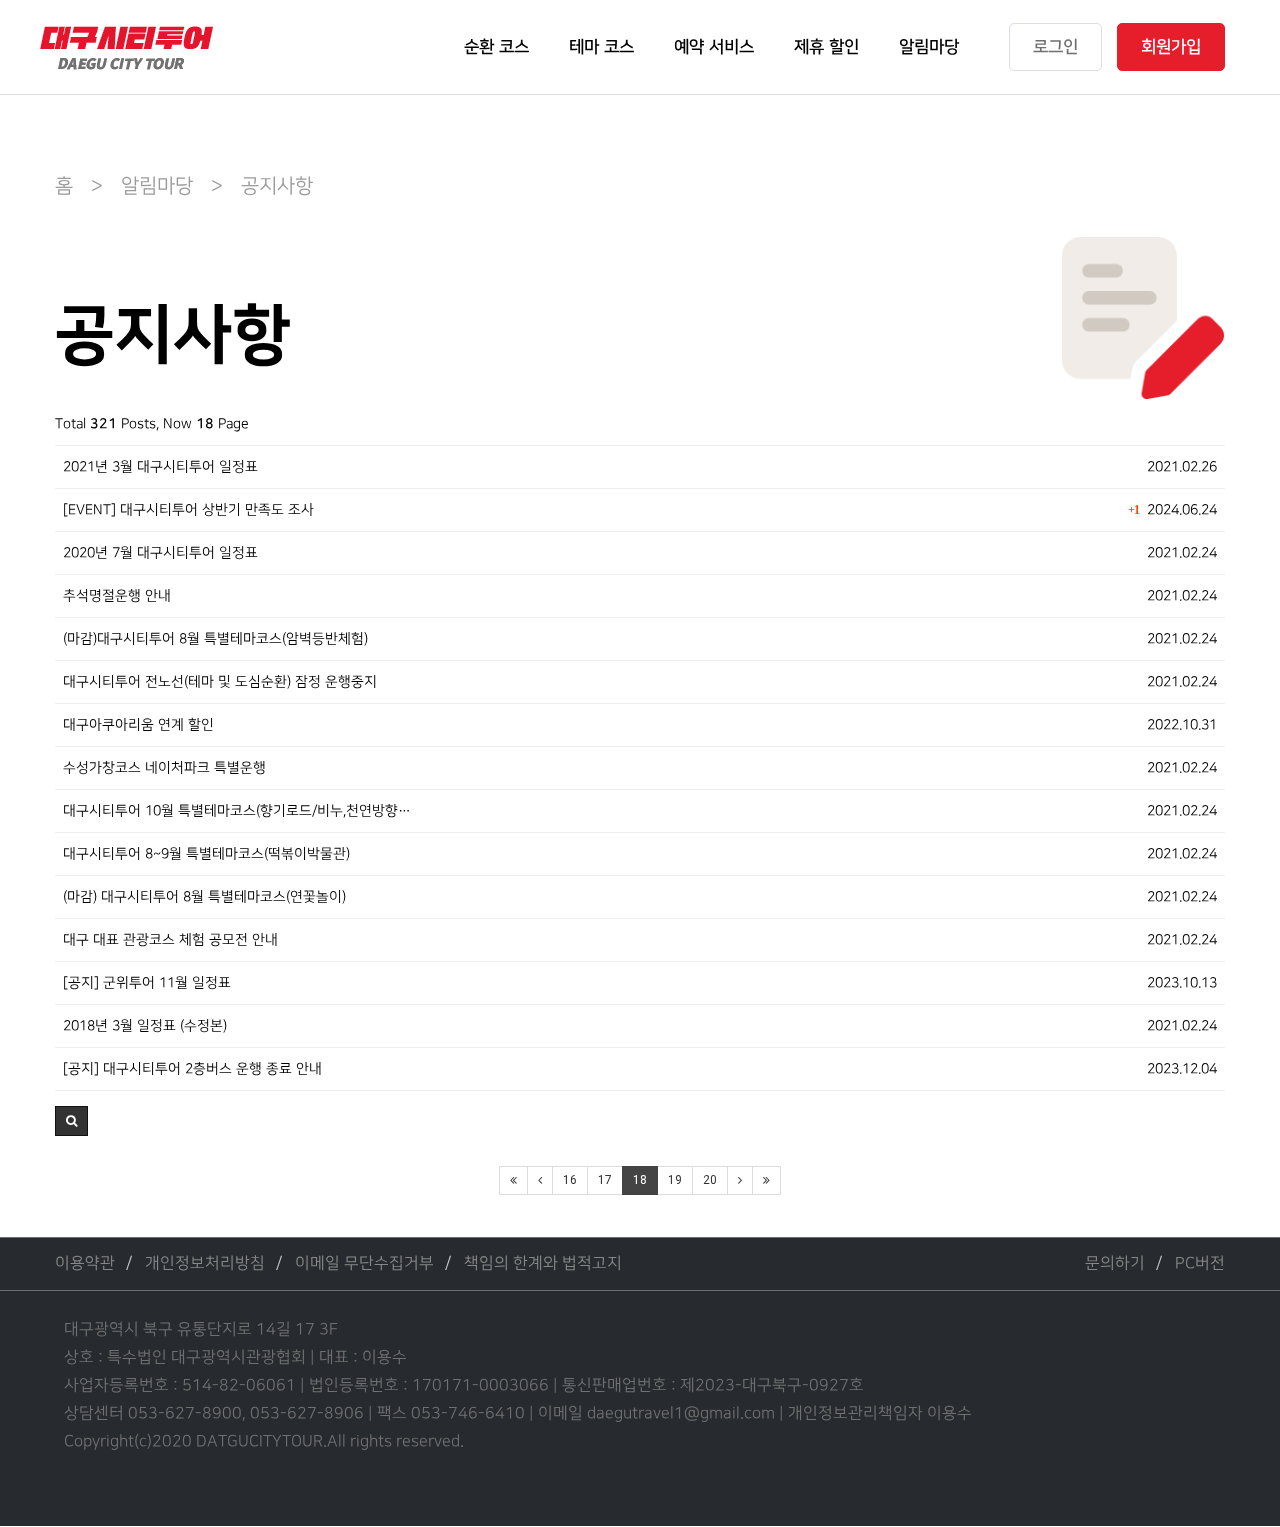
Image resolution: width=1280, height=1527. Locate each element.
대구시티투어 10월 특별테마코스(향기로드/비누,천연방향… (237, 810)
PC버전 (1200, 1263)
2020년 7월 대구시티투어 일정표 (160, 552)
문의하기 (1115, 1263)
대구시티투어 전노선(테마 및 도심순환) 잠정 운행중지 (220, 681)
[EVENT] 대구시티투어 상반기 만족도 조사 (188, 509)
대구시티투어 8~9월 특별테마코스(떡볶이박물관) (206, 853)
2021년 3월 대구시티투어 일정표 (160, 466)
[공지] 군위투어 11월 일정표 (147, 982)
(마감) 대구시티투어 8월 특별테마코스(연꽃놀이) (204, 896)
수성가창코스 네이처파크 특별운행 (164, 767)
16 (570, 1180)
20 (710, 1180)
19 (675, 1180)
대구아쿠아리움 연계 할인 (138, 724)
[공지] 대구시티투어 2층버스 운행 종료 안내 (192, 1068)
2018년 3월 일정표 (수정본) (145, 1025)
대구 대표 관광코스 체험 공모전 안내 (170, 939)
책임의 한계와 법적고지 (543, 1263)
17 (605, 1180)
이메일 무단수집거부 (364, 1263)
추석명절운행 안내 (117, 595)
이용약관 (85, 1263)
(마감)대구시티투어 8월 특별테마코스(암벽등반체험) (215, 638)
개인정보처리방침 (205, 1263)
